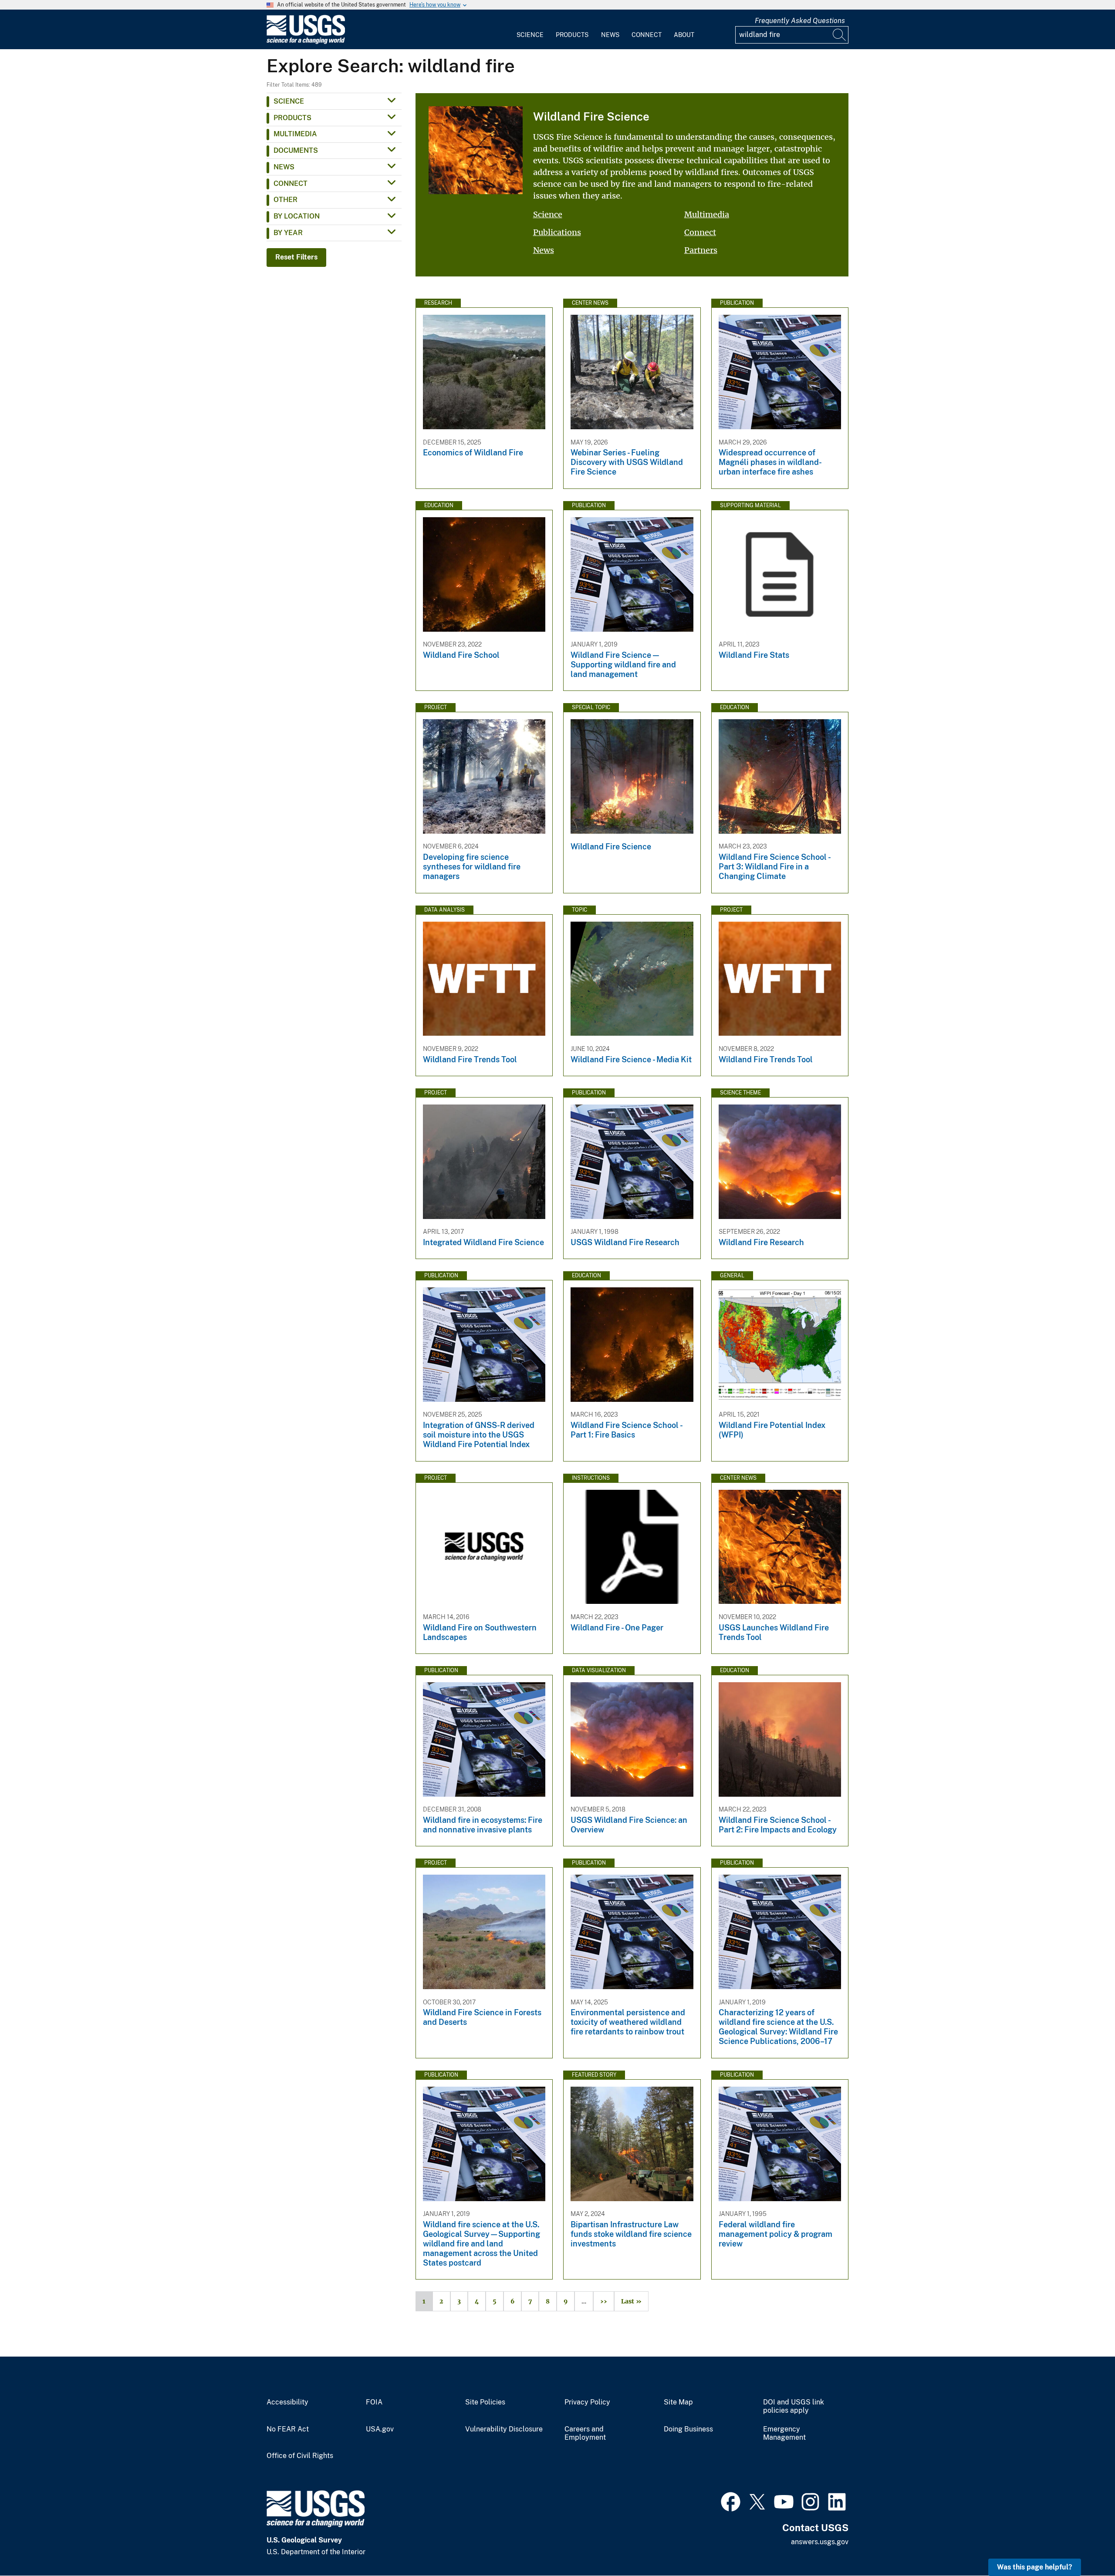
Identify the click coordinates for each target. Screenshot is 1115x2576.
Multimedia (707, 214)
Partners (701, 250)
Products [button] (292, 118)
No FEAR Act (288, 2429)
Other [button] (286, 200)
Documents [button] (296, 150)
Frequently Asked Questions (800, 21)
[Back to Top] (1083, 2544)
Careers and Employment (585, 2433)
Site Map (678, 2402)
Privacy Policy (587, 2402)
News (610, 35)
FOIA (374, 2402)
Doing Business (688, 2429)
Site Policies (485, 2402)
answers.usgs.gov (820, 2542)
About (684, 35)
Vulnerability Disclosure (504, 2429)
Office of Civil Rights (300, 2456)
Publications (557, 232)
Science (530, 35)
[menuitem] (530, 30)
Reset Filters (296, 257)
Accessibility (287, 2402)
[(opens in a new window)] (731, 2501)
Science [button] (289, 101)
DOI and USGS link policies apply (794, 2406)
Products (572, 35)
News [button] (284, 167)
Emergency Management (784, 2433)
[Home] (306, 42)
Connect (647, 35)
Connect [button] (291, 184)
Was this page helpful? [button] (1035, 2567)
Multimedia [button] (295, 134)
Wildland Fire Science (591, 116)
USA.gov (380, 2429)
